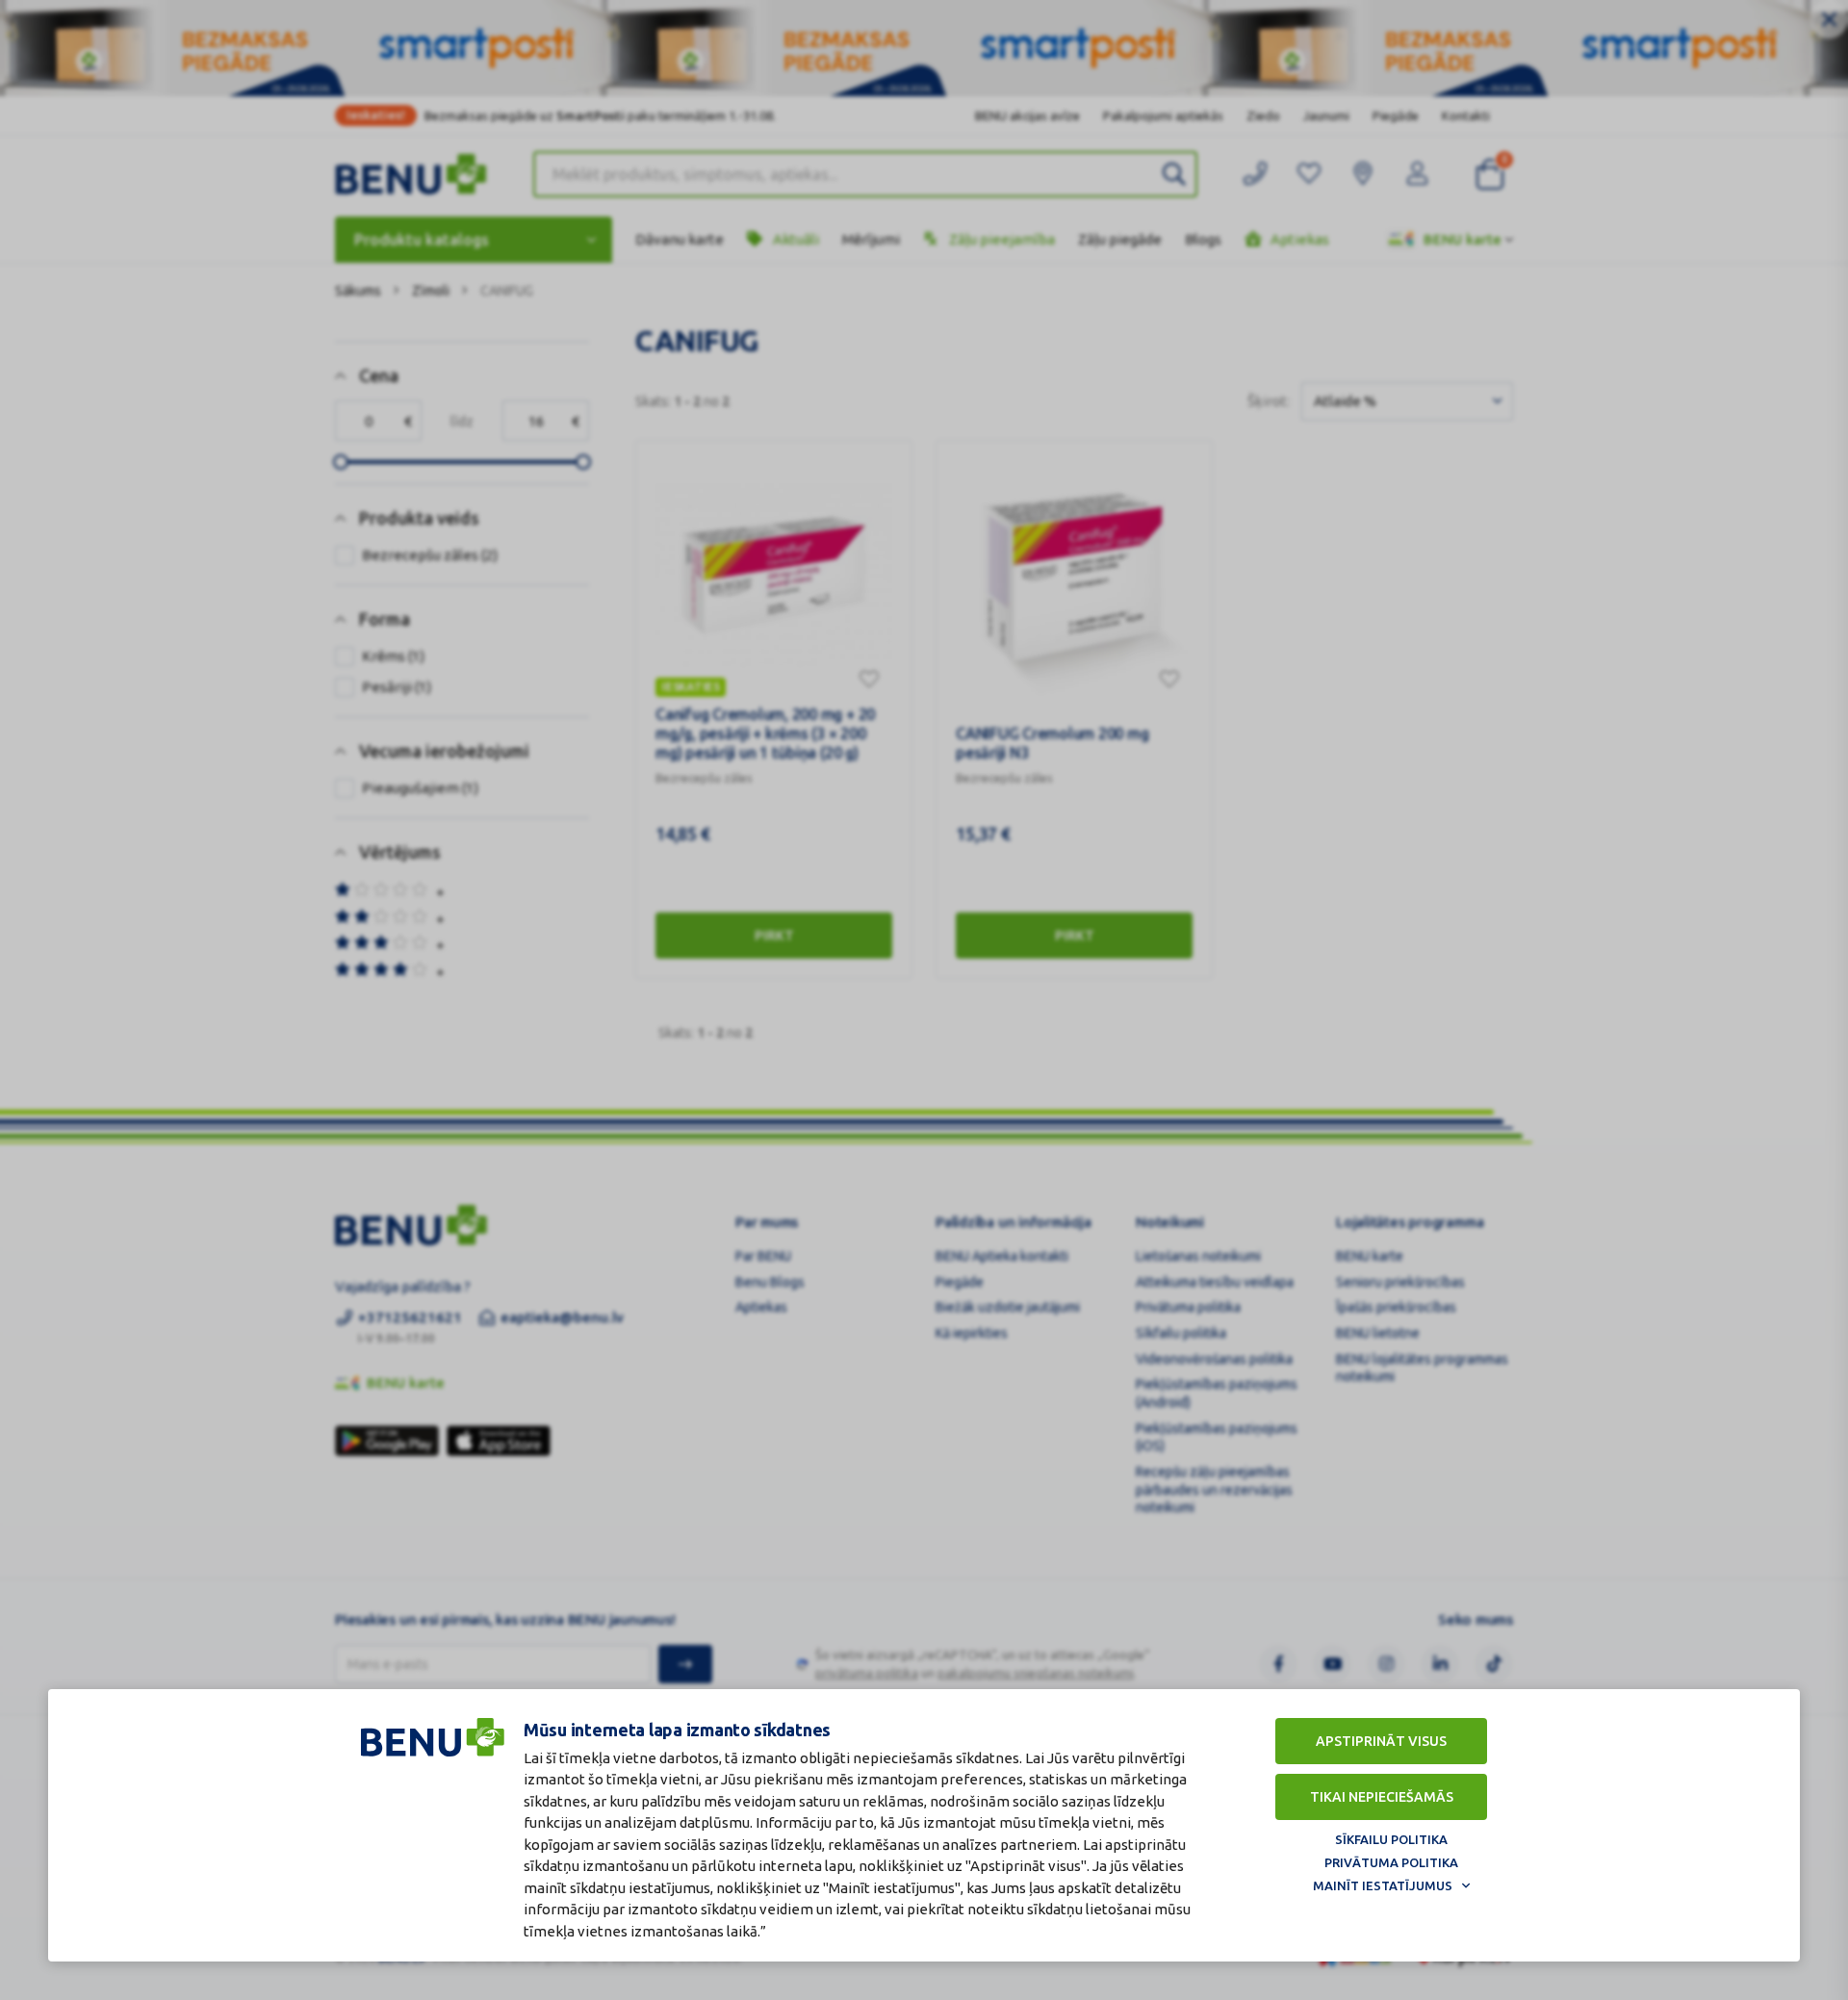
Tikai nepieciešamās (1382, 1797)
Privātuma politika (1391, 1862)
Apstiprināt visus (1381, 1741)
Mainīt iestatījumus (1383, 1885)
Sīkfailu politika (1391, 1839)
